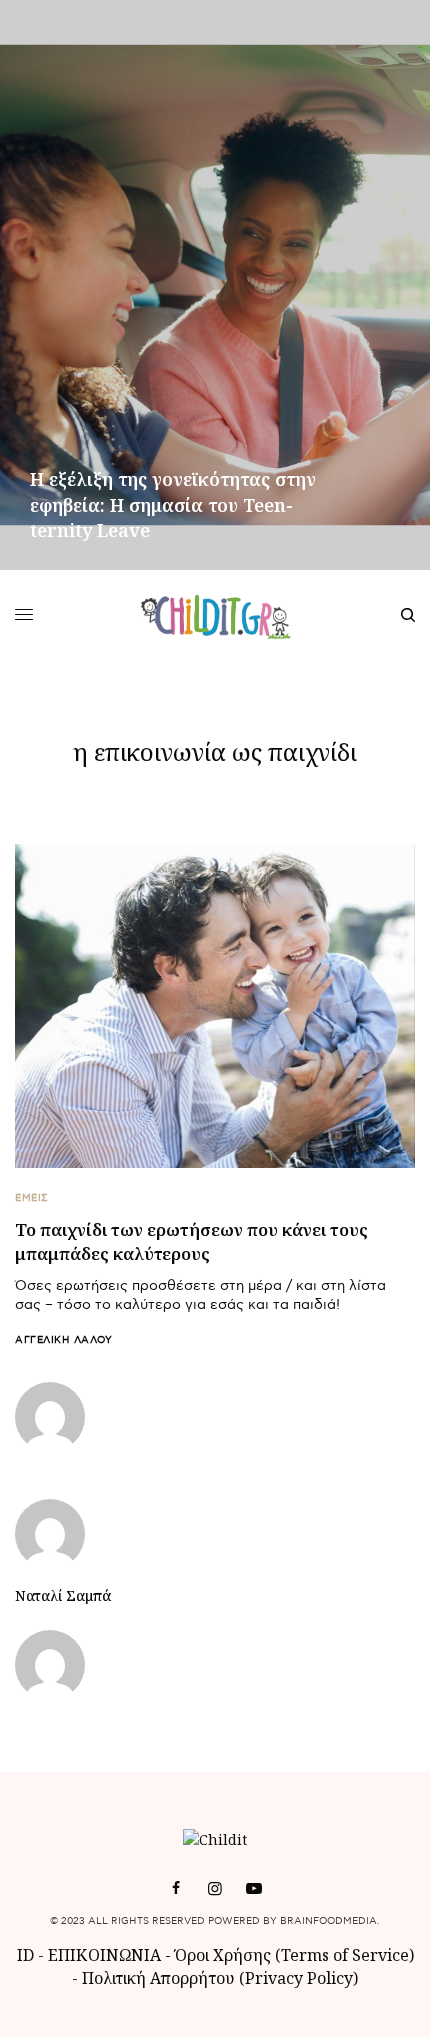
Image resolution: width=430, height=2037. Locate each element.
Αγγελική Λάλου (63, 1340)
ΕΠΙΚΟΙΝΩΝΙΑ (106, 1955)
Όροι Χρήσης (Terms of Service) (294, 1955)
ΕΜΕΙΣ (32, 1198)
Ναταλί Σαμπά (63, 1596)
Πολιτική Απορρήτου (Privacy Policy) (220, 1978)
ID (25, 1955)
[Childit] (215, 615)
